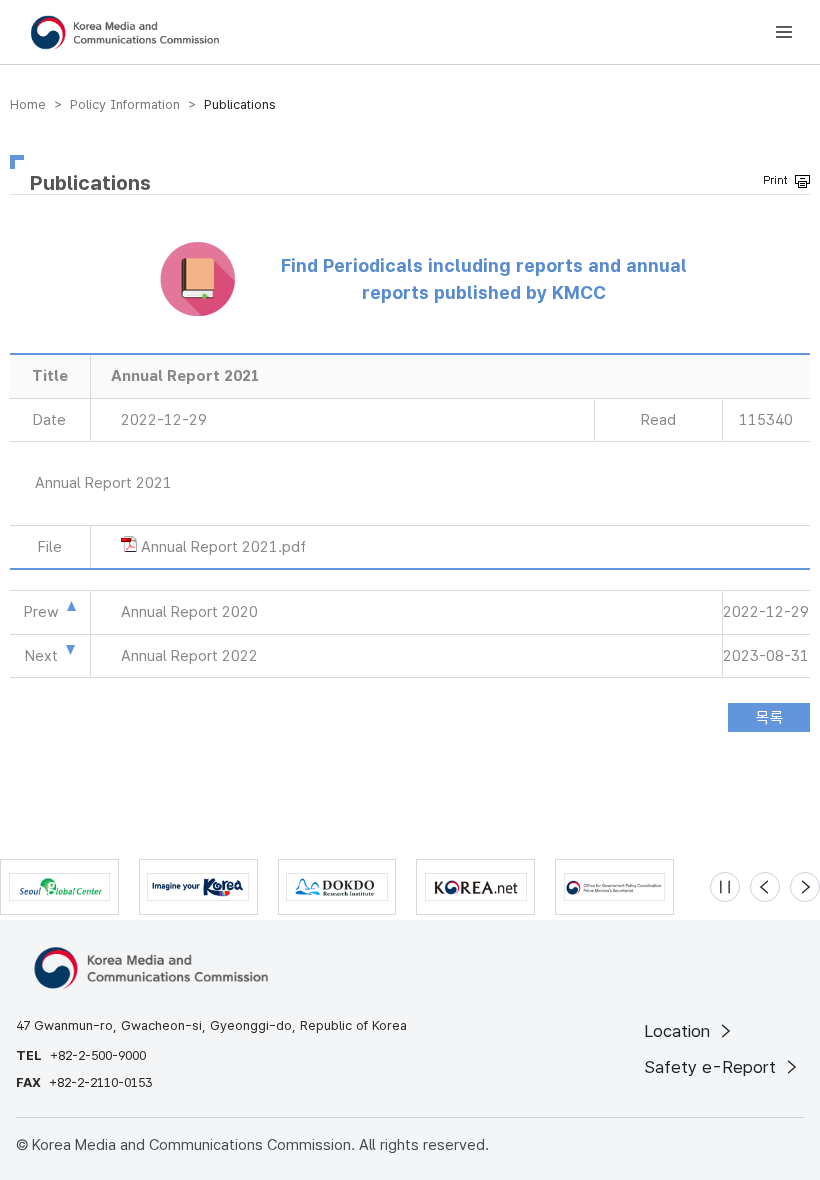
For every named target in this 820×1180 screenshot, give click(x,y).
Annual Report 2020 (189, 612)
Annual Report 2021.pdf (223, 547)
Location (679, 1031)
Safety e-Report (712, 1067)
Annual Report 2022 (189, 656)
